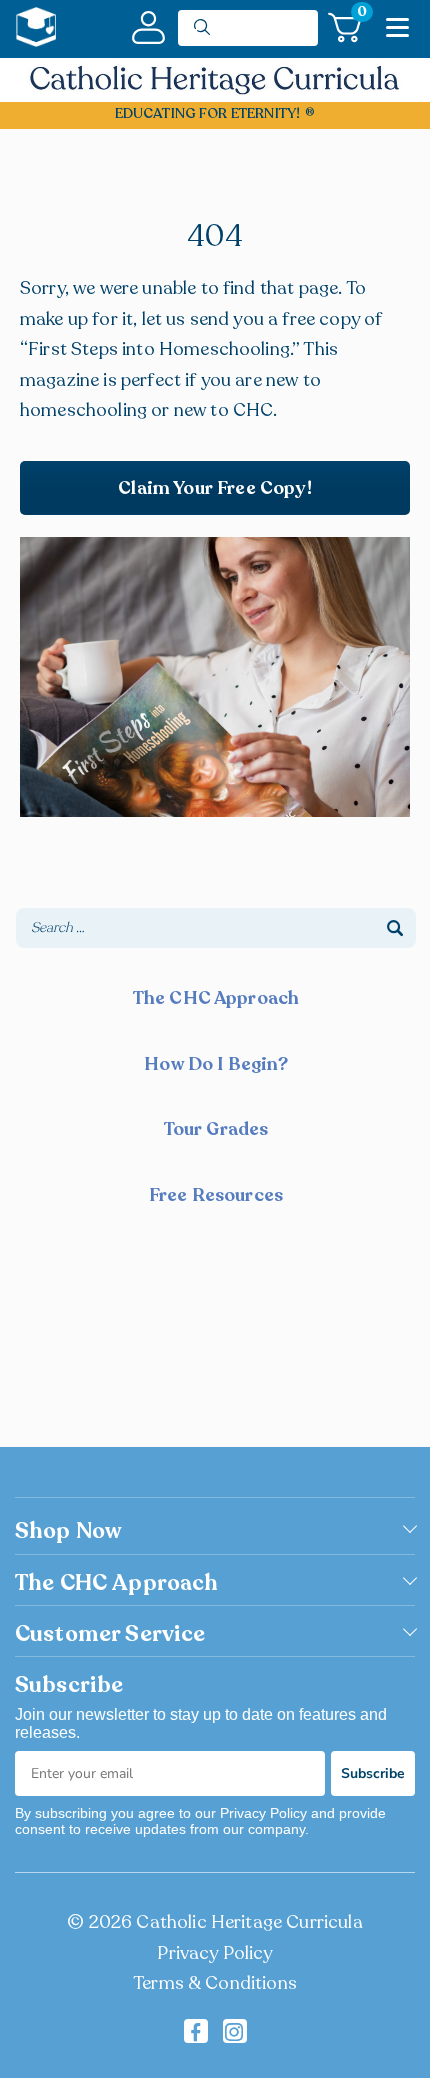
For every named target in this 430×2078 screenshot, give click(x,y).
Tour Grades (216, 1129)
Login (148, 27)
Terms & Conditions (215, 1983)
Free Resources (216, 1195)
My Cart (359, 15)
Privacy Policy (214, 1953)
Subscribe (373, 1773)
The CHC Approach (216, 998)
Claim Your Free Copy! (214, 488)
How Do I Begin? (215, 1064)
